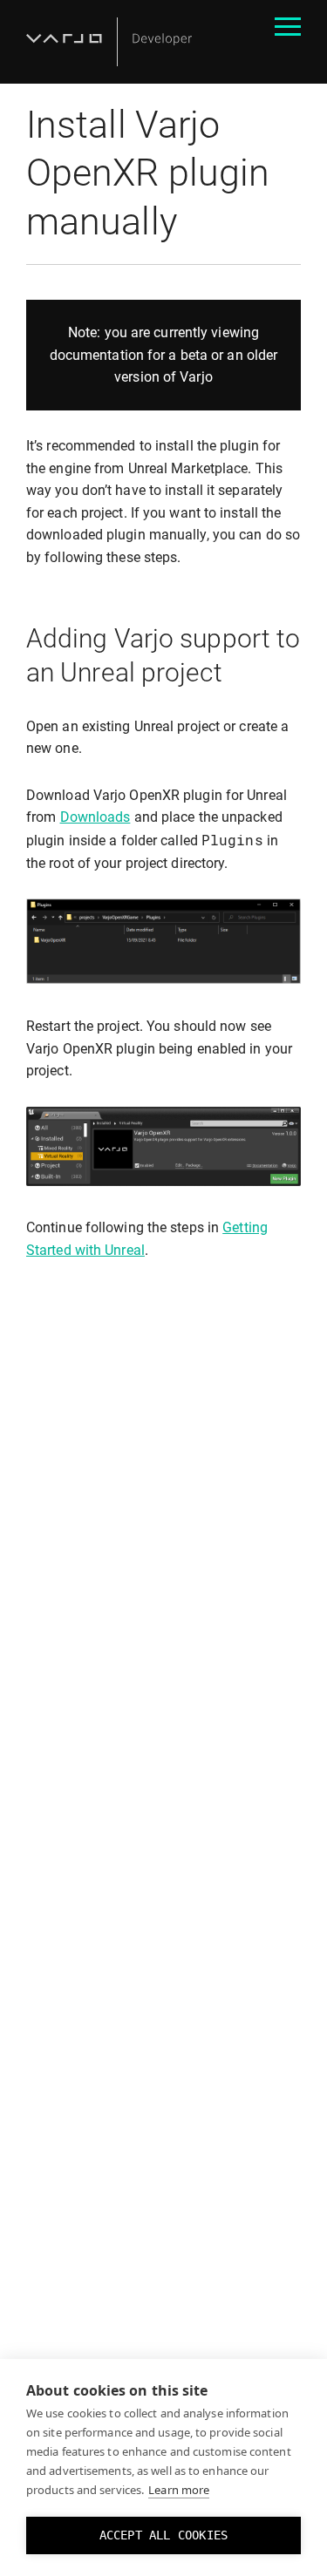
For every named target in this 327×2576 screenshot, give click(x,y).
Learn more (179, 2490)
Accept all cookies (164, 2535)
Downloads (95, 817)
